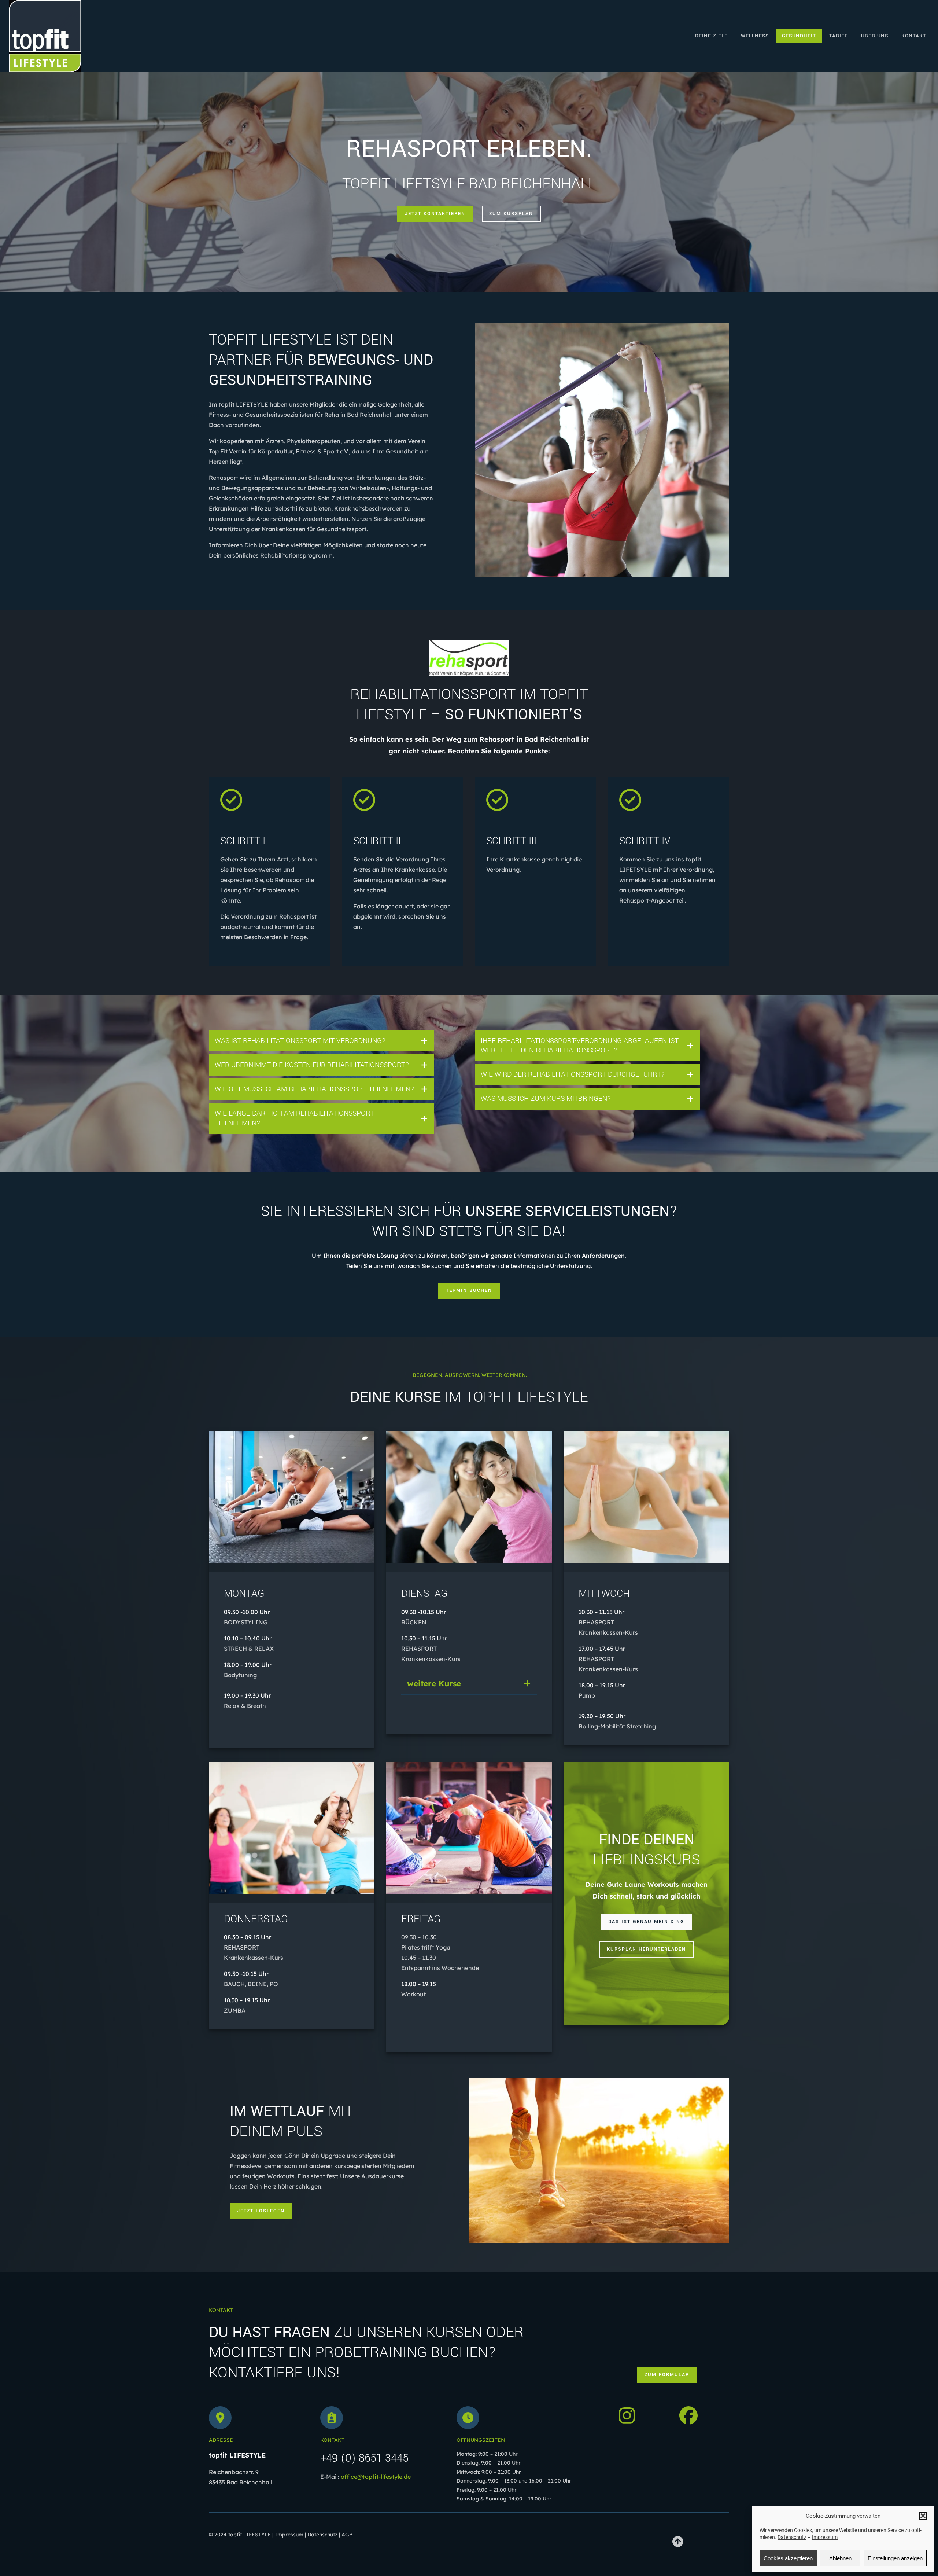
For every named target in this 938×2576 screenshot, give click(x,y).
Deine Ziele (711, 36)
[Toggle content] (424, 1041)
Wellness (755, 36)
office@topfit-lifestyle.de (376, 2477)
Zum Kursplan (511, 214)
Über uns (875, 36)
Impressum (825, 2537)
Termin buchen (469, 1290)
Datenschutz (792, 2537)
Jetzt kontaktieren (435, 214)
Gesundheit (799, 36)
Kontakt (914, 36)
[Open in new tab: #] (678, 2542)
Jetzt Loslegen (261, 2211)
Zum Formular (667, 2375)
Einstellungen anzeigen (895, 2558)
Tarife (839, 36)
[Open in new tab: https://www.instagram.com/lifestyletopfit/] (627, 2415)
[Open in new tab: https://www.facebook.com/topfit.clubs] (688, 2415)
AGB (347, 2535)
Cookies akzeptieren (788, 2558)
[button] (923, 2516)
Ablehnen (840, 2558)
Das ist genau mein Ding (646, 1922)
